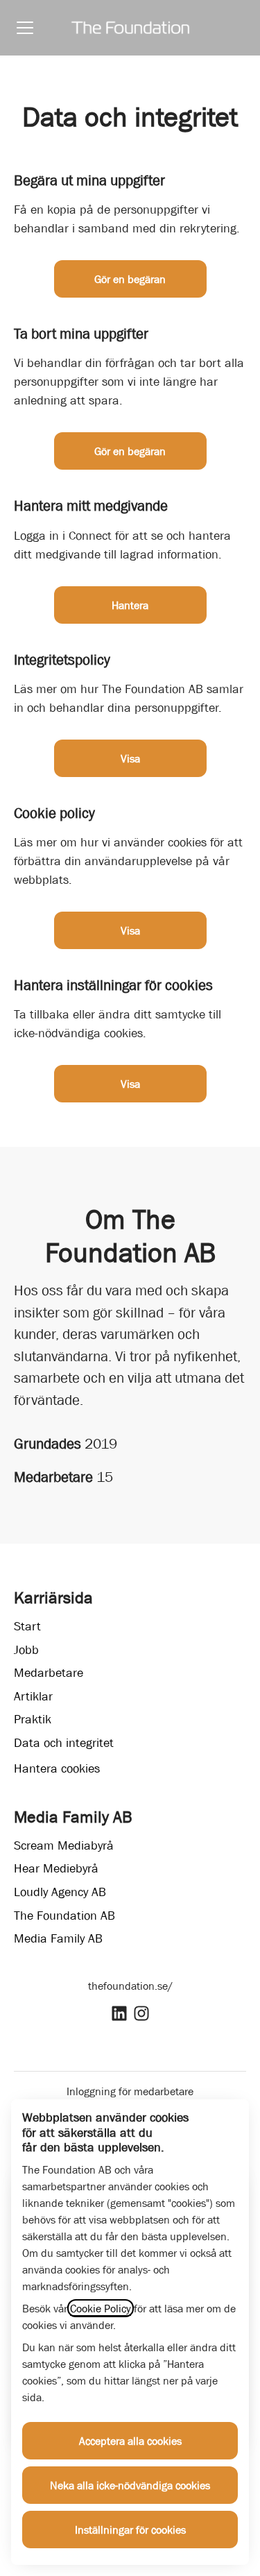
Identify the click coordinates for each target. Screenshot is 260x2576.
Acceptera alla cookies (130, 2441)
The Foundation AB (64, 1916)
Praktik (33, 1719)
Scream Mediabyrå (64, 1845)
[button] (130, 1084)
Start (27, 1626)
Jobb (26, 1650)
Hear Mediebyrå (56, 1868)
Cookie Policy (101, 2308)
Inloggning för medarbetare (130, 2091)
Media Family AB (58, 1938)
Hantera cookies (57, 1768)
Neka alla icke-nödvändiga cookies (130, 2485)
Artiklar (33, 1696)
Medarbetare (49, 1673)
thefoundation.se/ (130, 1986)
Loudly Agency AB (60, 1892)
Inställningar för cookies (130, 2530)
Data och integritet (64, 1743)
